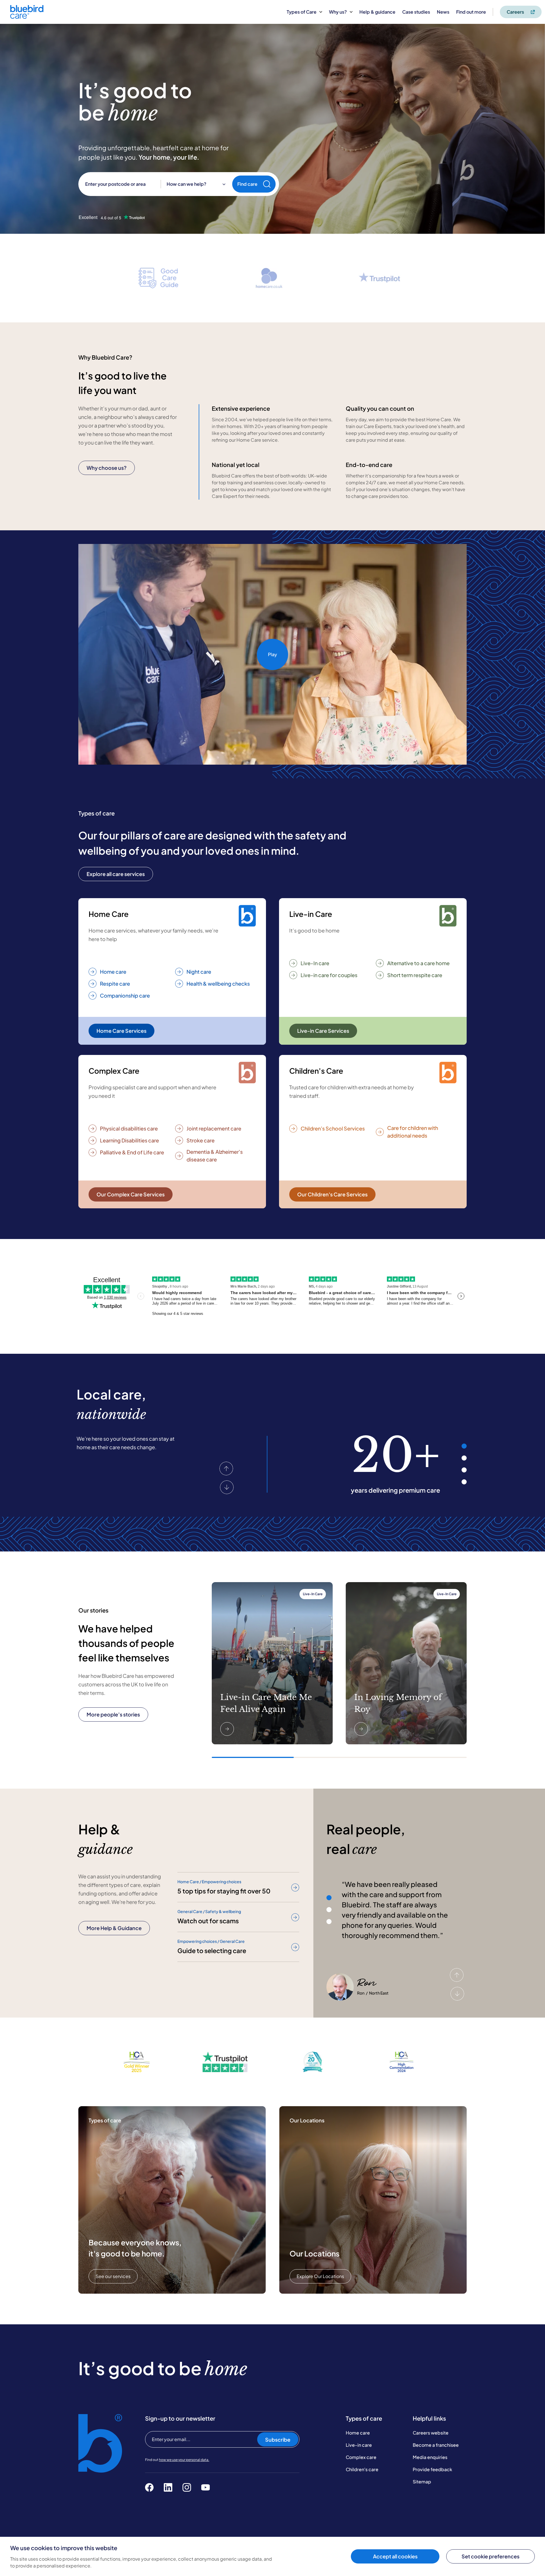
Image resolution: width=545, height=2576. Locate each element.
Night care (199, 972)
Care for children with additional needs (413, 1132)
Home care (113, 972)
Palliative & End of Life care (132, 1152)
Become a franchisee (436, 2445)
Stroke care (201, 1140)
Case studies (416, 12)
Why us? (338, 12)
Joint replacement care (214, 1128)
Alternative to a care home (418, 963)
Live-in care (359, 2445)
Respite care (115, 984)
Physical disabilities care (129, 1128)
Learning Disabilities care (129, 1140)
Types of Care (302, 12)
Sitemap (422, 2482)
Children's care (362, 2469)
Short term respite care (415, 975)
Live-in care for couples (329, 975)
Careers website (431, 2433)
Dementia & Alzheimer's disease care (215, 1155)
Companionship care (125, 995)
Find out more (471, 12)
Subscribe (278, 2440)
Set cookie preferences (491, 2556)
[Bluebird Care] (27, 17)
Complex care (361, 2457)
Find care (247, 184)
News (443, 12)
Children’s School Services (333, 1128)
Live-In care (315, 963)
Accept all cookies (395, 2556)
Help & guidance (377, 12)
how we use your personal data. (184, 2460)
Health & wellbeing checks (218, 984)
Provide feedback (432, 2469)
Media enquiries (430, 2457)
